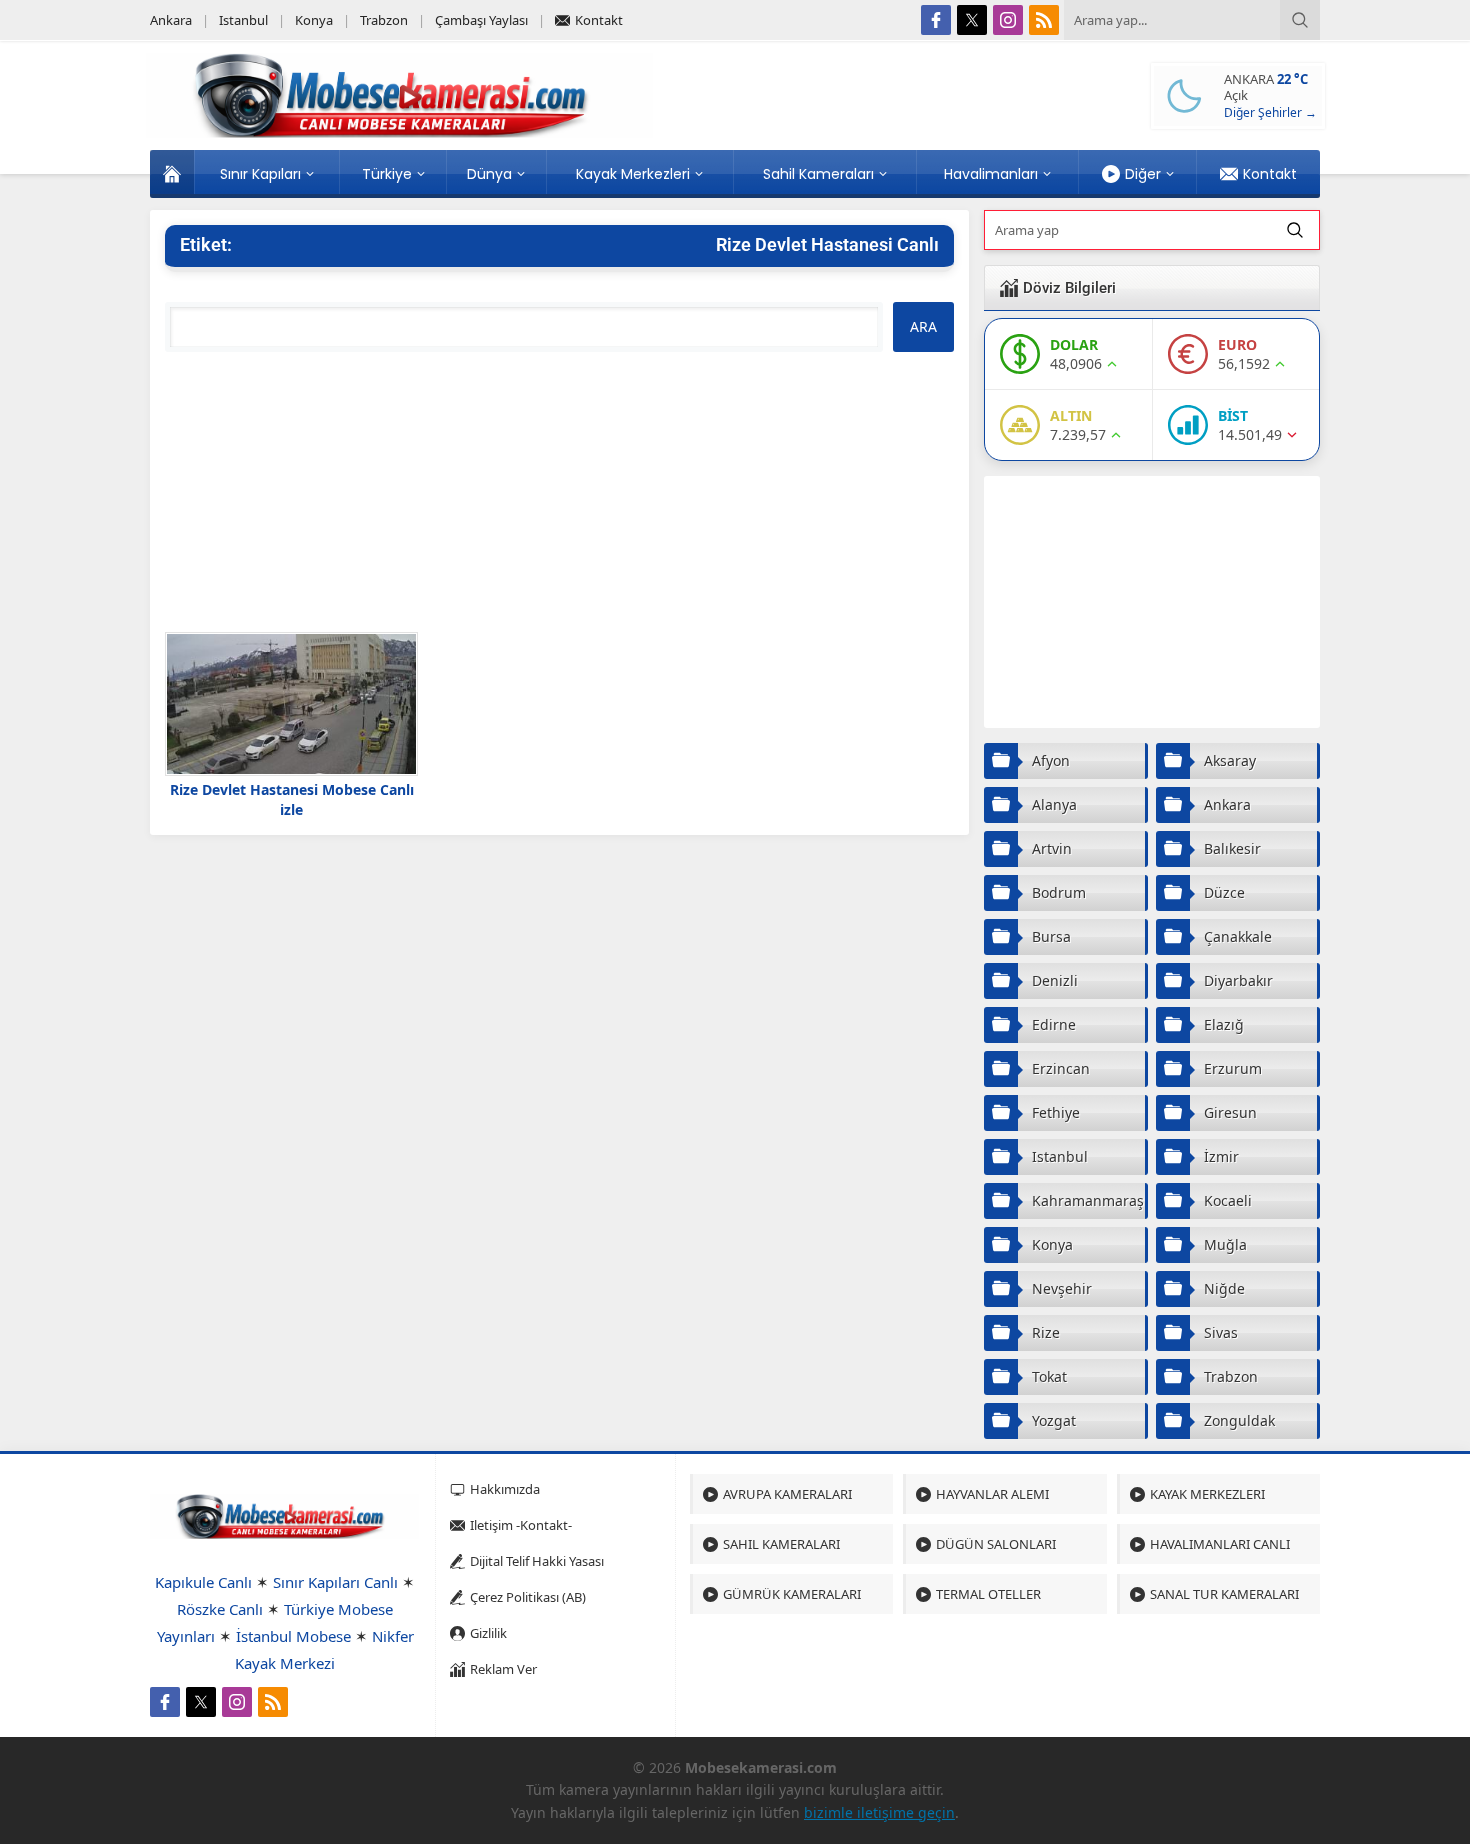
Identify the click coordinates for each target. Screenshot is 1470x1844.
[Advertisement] (559, 492)
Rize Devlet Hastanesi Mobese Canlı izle (292, 799)
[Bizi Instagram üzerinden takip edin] (1008, 20)
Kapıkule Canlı (203, 1582)
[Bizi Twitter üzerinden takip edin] (972, 20)
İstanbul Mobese (293, 1636)
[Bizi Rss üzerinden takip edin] (1044, 20)
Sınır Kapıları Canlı (335, 1582)
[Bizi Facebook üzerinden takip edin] (936, 20)
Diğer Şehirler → (1270, 112)
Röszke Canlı (220, 1609)
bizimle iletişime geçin (879, 1812)
